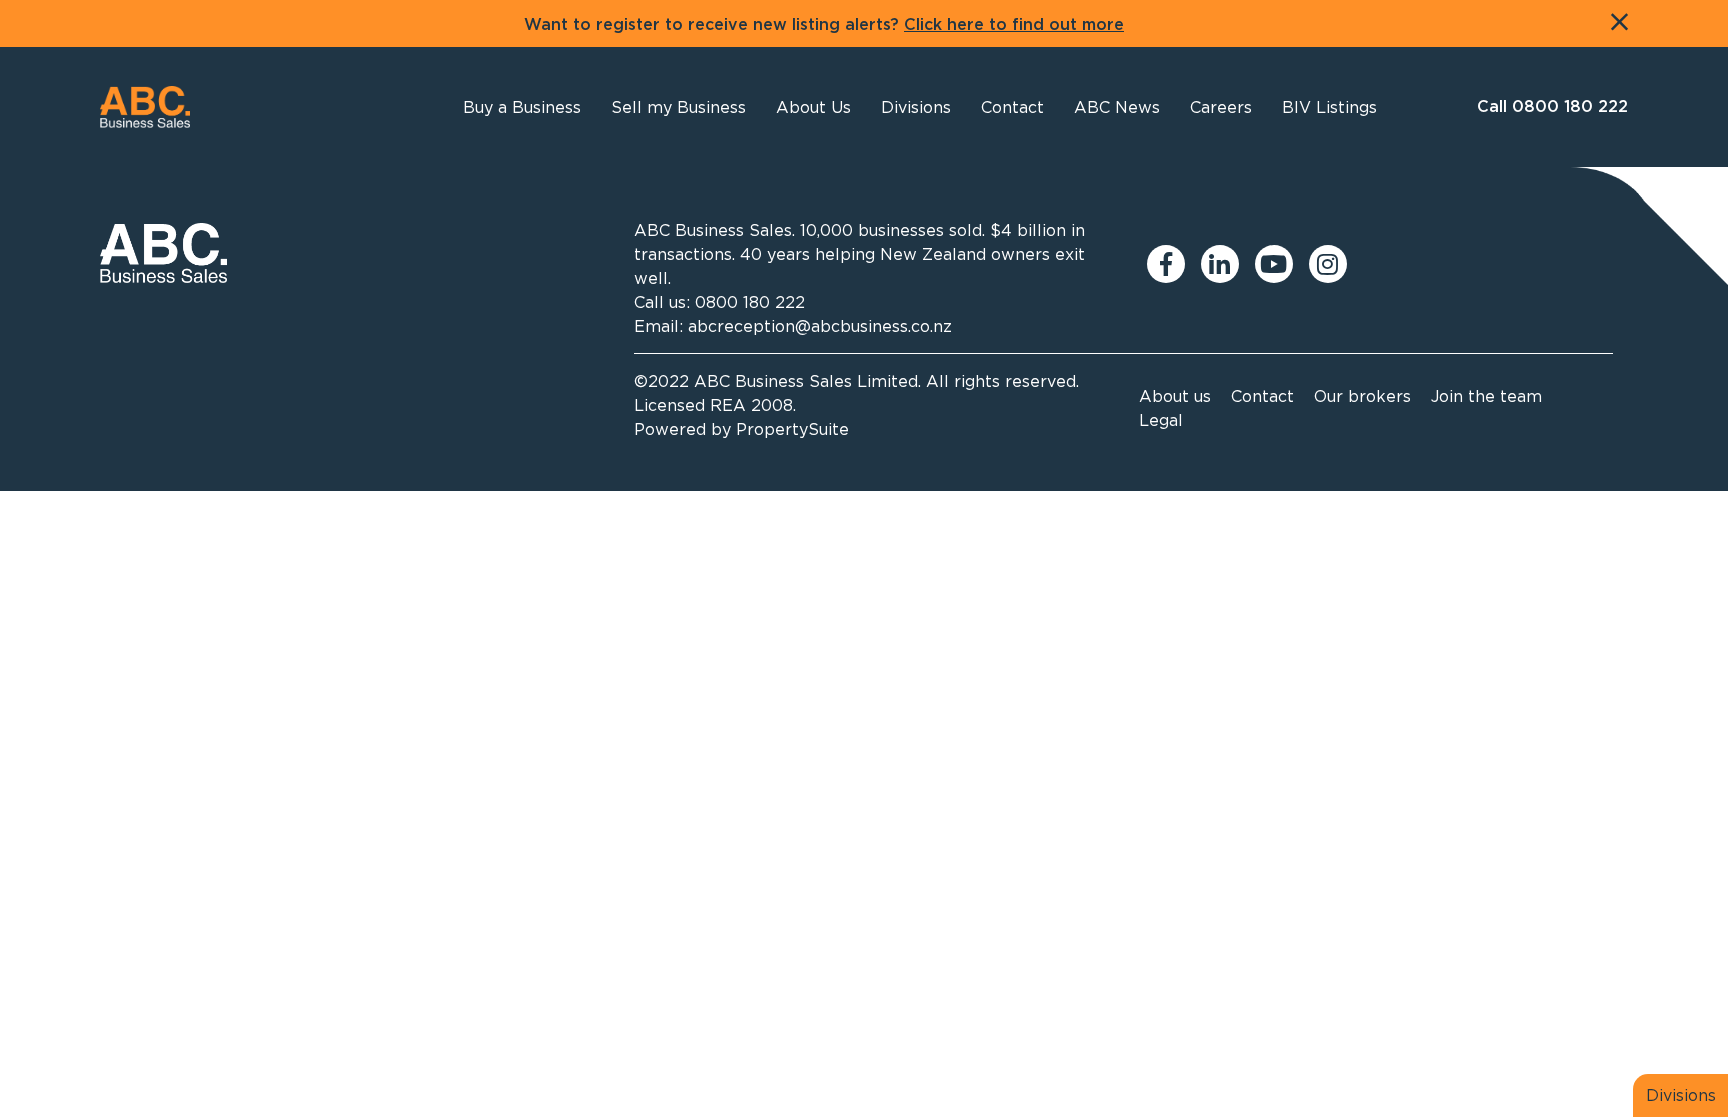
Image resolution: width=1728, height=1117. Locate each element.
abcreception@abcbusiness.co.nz (820, 326)
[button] (813, 107)
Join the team (1486, 396)
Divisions (1681, 1095)
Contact (1262, 396)
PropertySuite (792, 429)
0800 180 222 (750, 302)
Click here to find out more (1014, 25)
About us (1175, 396)
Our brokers (1362, 396)
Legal (1161, 420)
